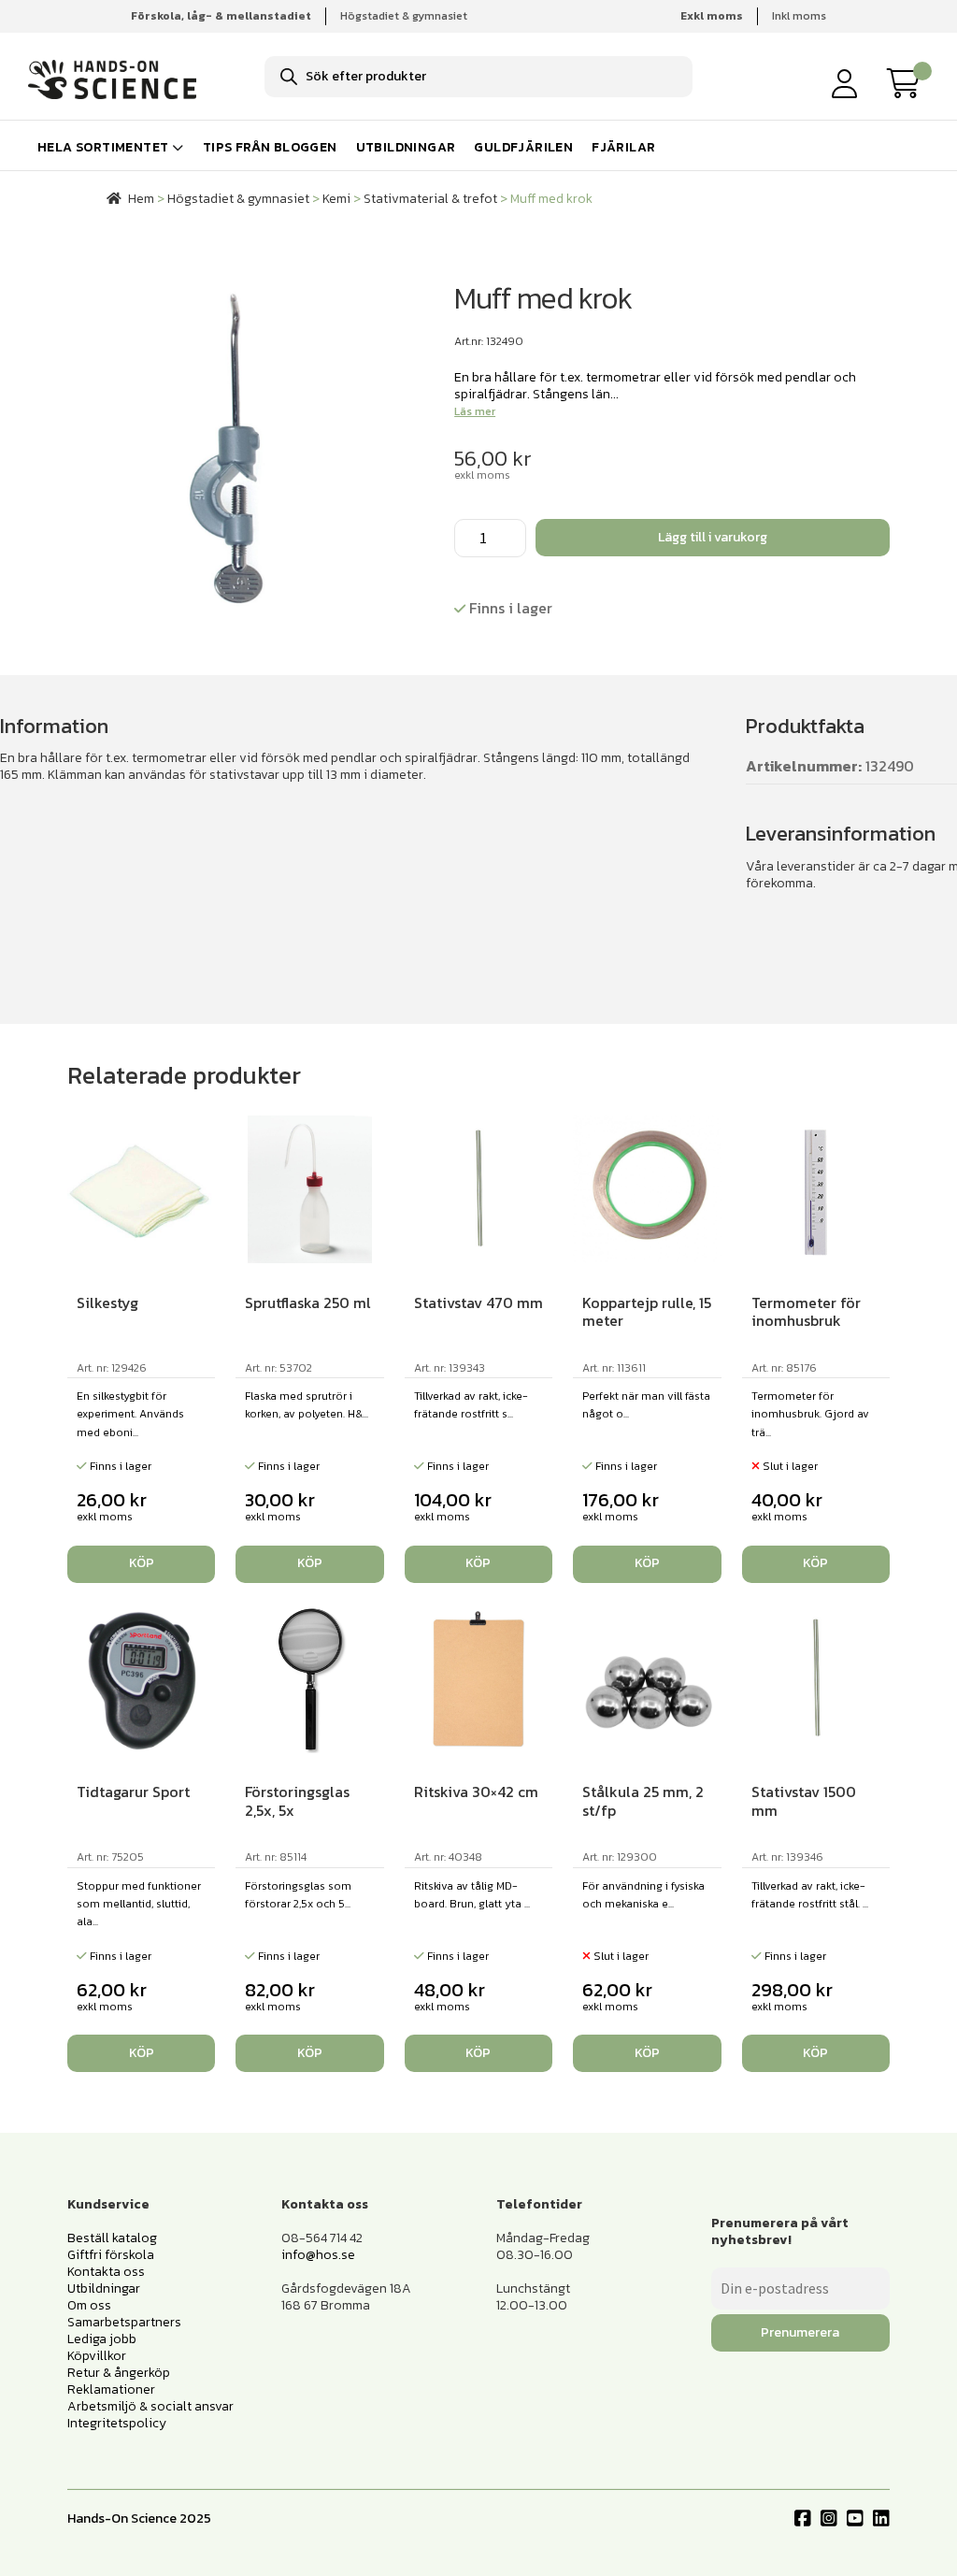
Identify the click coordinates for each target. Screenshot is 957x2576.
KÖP (815, 1563)
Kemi (336, 199)
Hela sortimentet (103, 147)
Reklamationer (111, 2389)
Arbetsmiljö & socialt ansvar (150, 2406)
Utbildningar (406, 147)
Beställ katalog (112, 2238)
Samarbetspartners (124, 2322)
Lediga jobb (102, 2339)
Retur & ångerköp (119, 2373)
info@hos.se (318, 2255)
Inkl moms (799, 16)
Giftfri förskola (111, 2255)
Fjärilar (623, 147)
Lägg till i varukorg (713, 537)
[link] (908, 83)
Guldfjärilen (523, 147)
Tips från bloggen (270, 147)
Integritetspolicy (117, 2423)
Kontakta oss (106, 2272)
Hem (141, 199)
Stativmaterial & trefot (430, 199)
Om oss (89, 2305)
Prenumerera (800, 2332)
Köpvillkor (97, 2356)
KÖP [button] (142, 1563)
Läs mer (475, 411)
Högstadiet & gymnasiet (404, 16)
